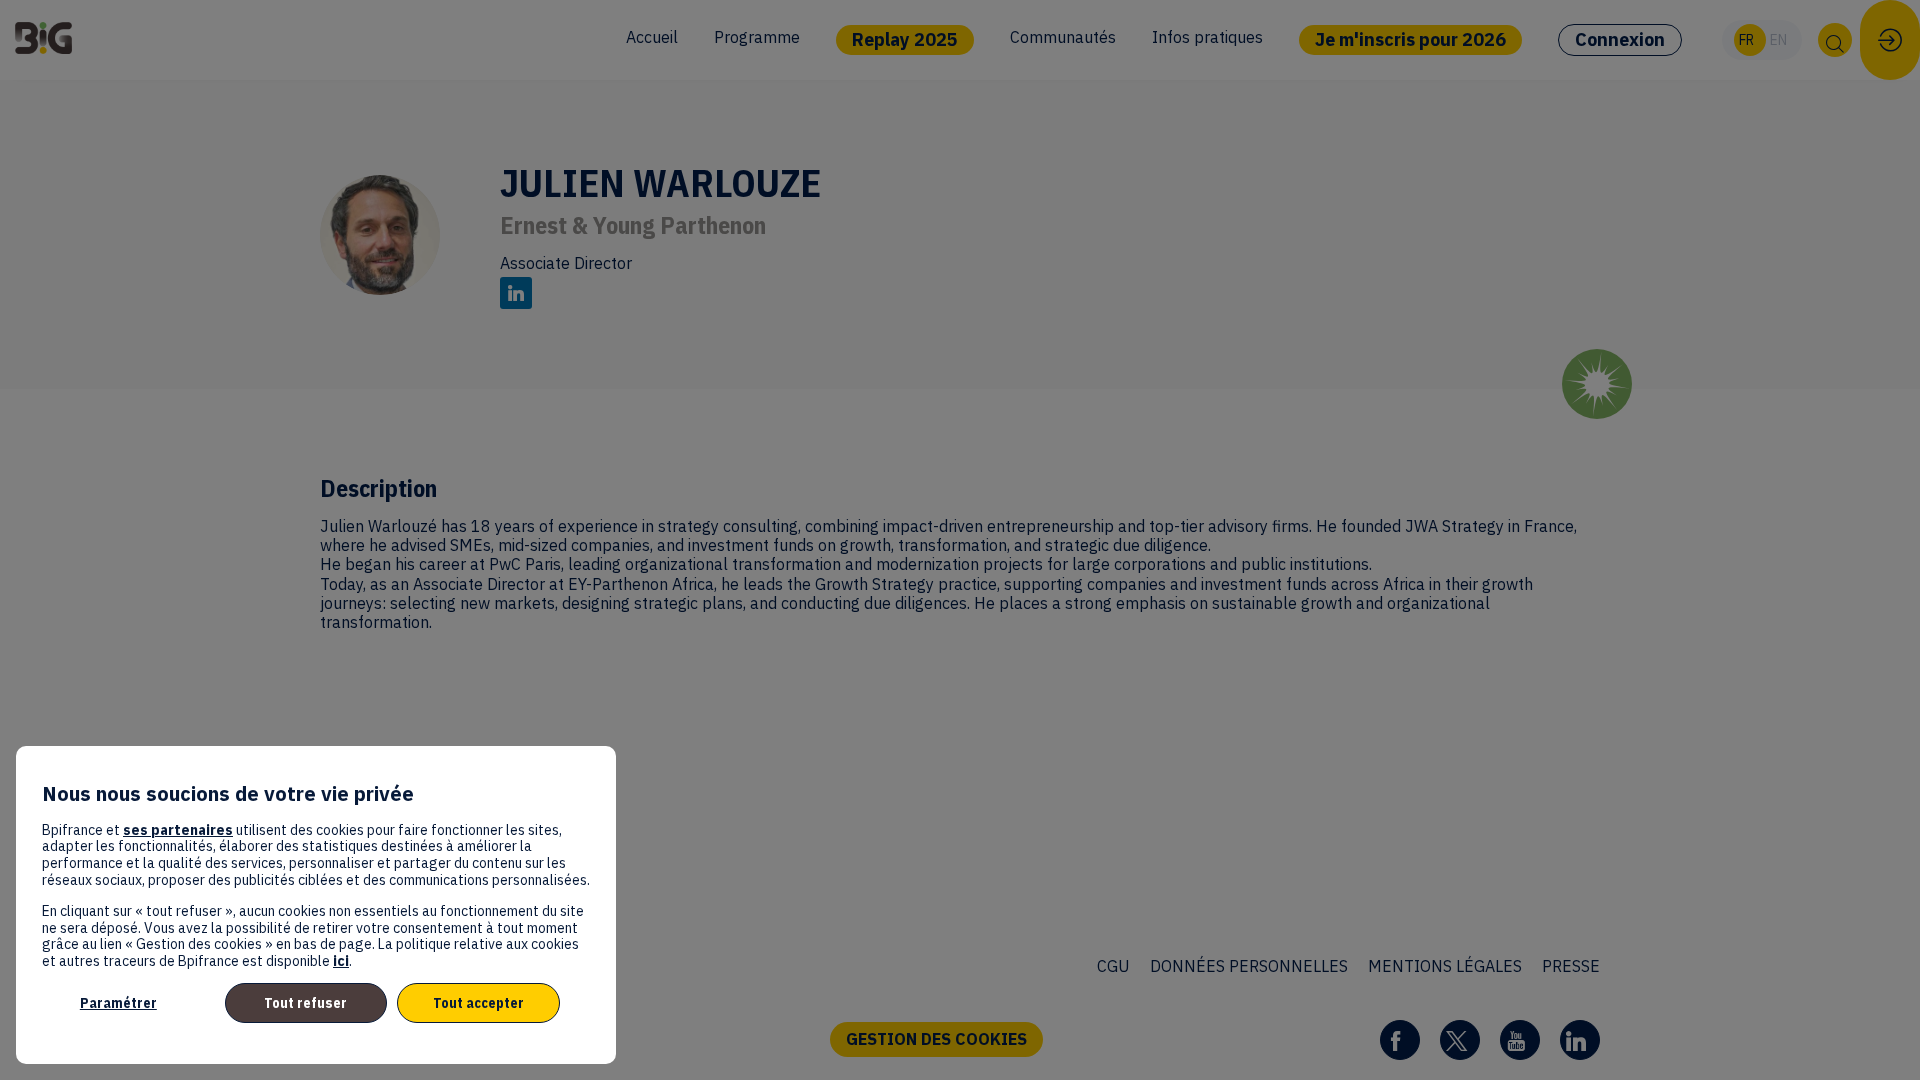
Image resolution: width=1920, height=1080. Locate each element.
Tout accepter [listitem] (478, 1003)
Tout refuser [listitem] (305, 1003)
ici (341, 961)
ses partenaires (178, 830)
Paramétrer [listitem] (118, 1003)
